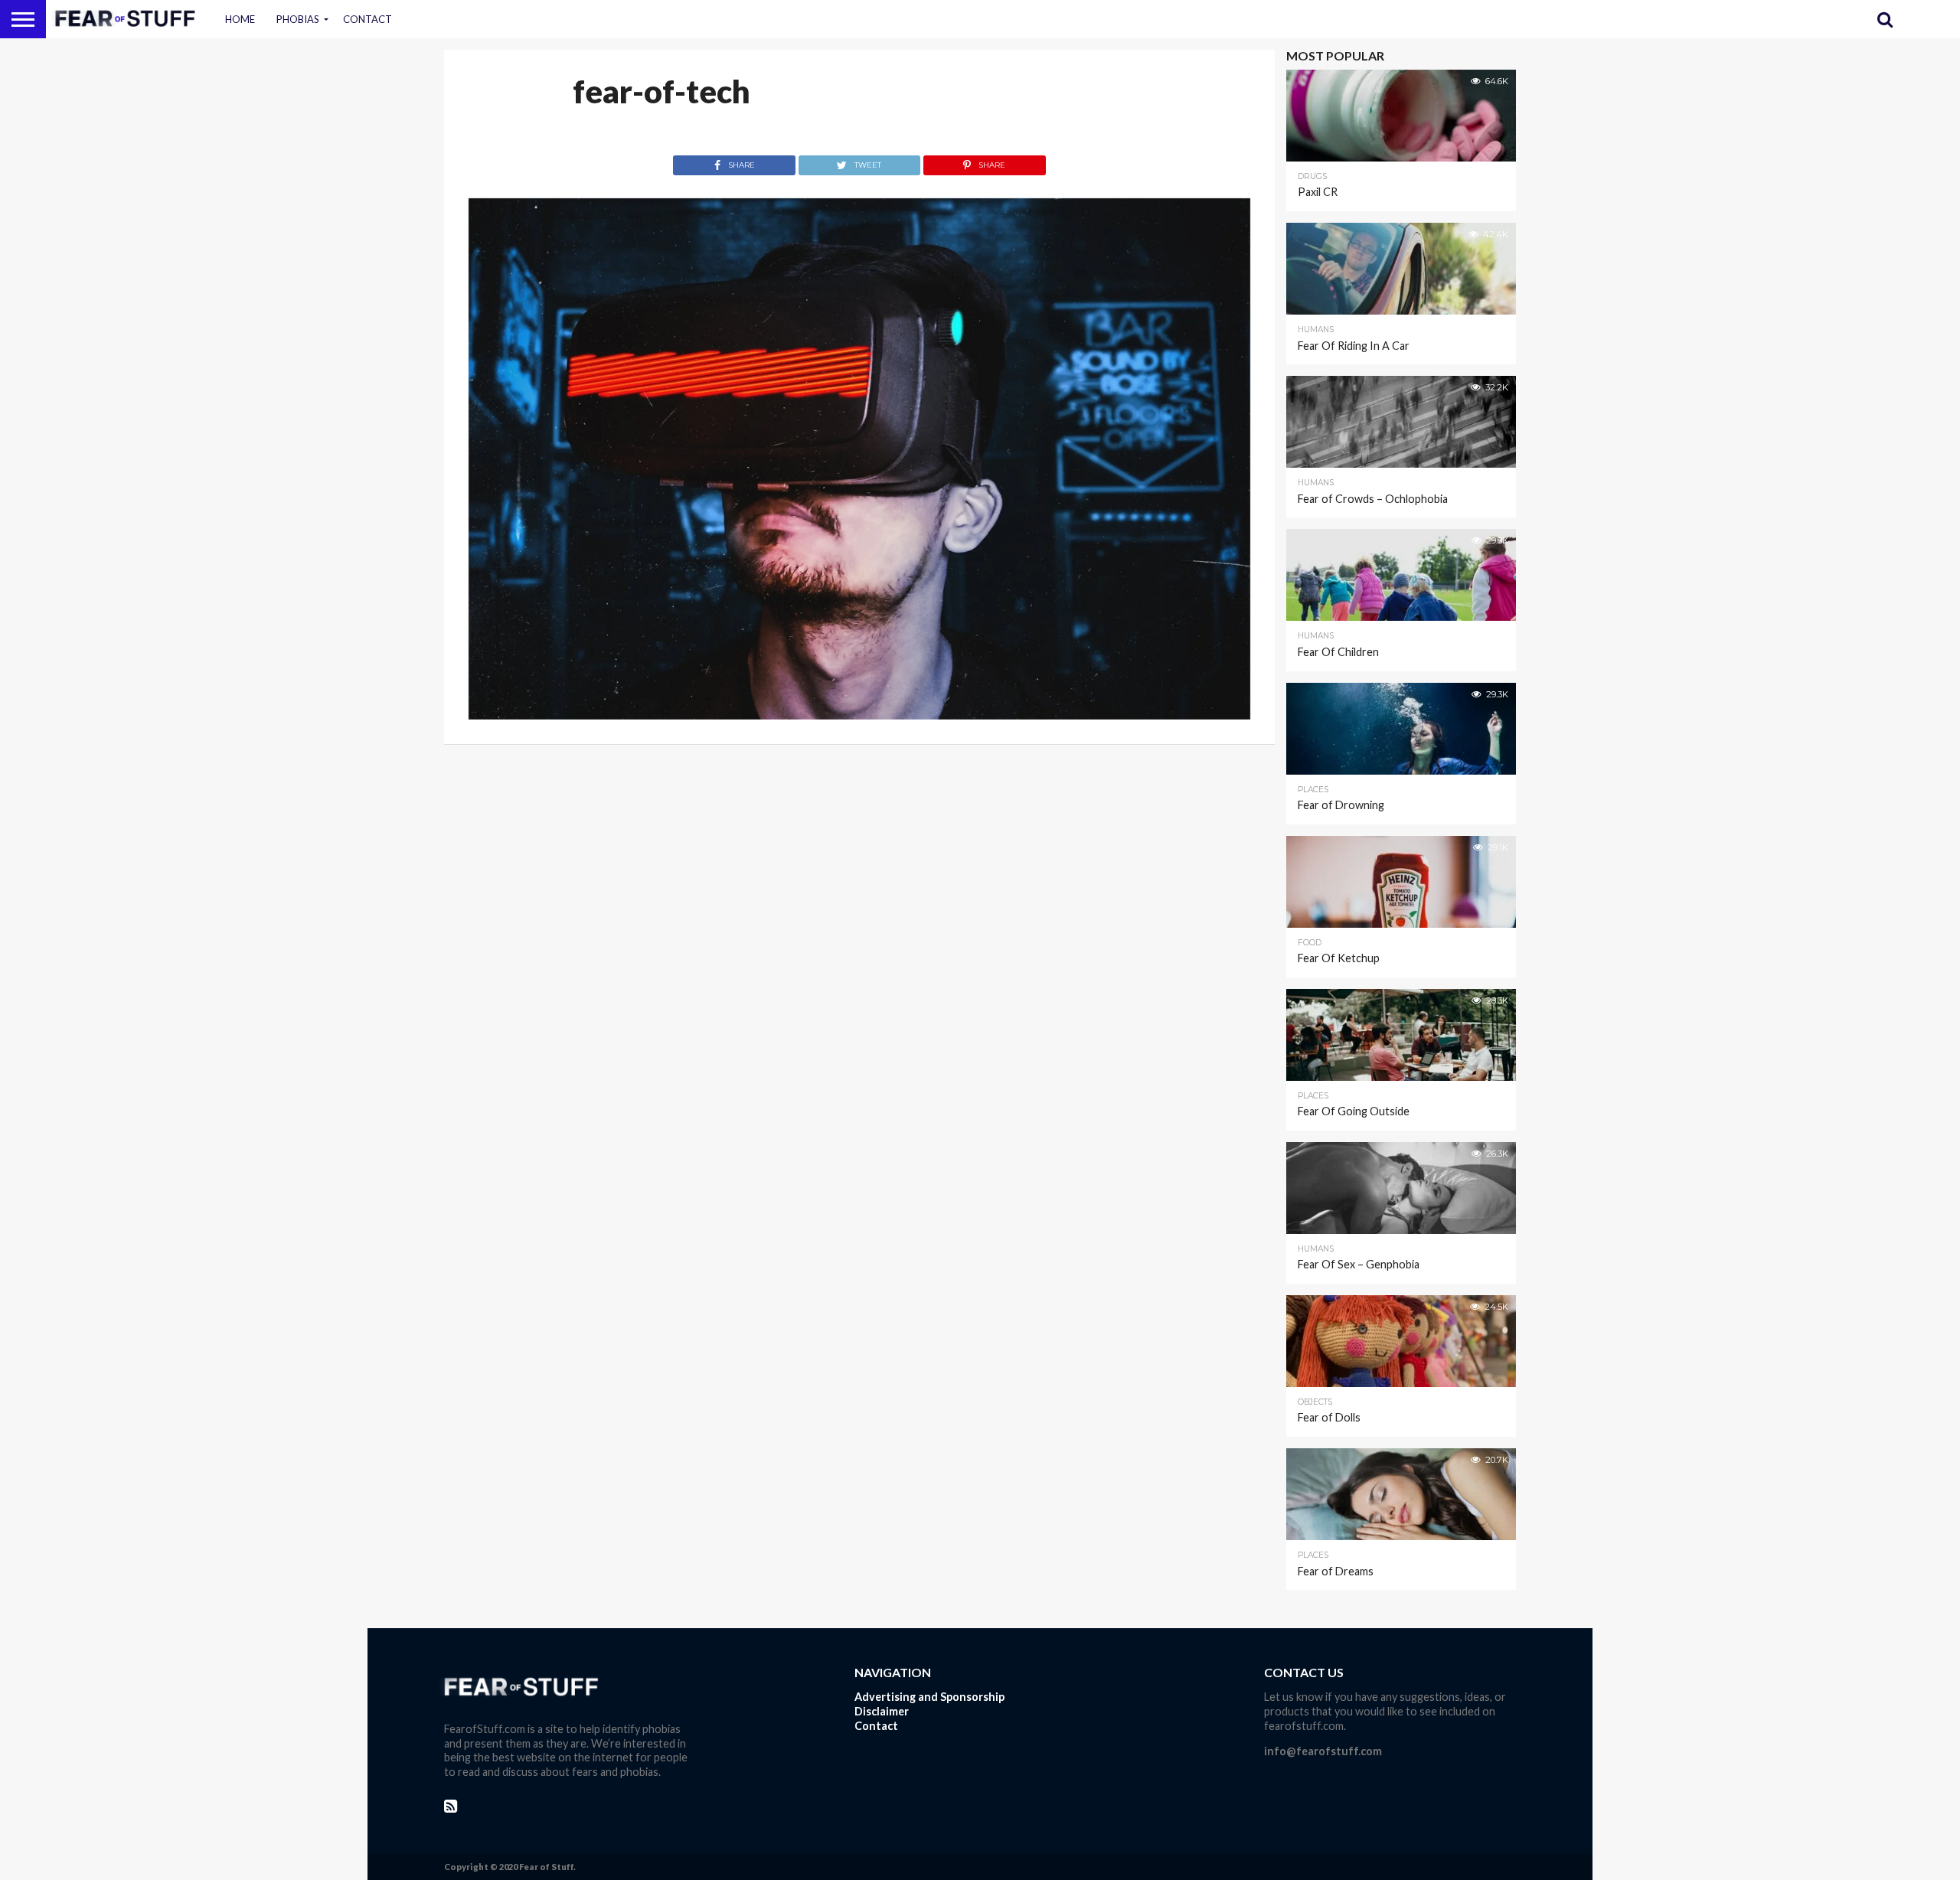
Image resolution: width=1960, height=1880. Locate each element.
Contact (367, 19)
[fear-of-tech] (859, 715)
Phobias (298, 19)
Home (240, 19)
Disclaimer (882, 1711)
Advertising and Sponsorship (929, 1697)
